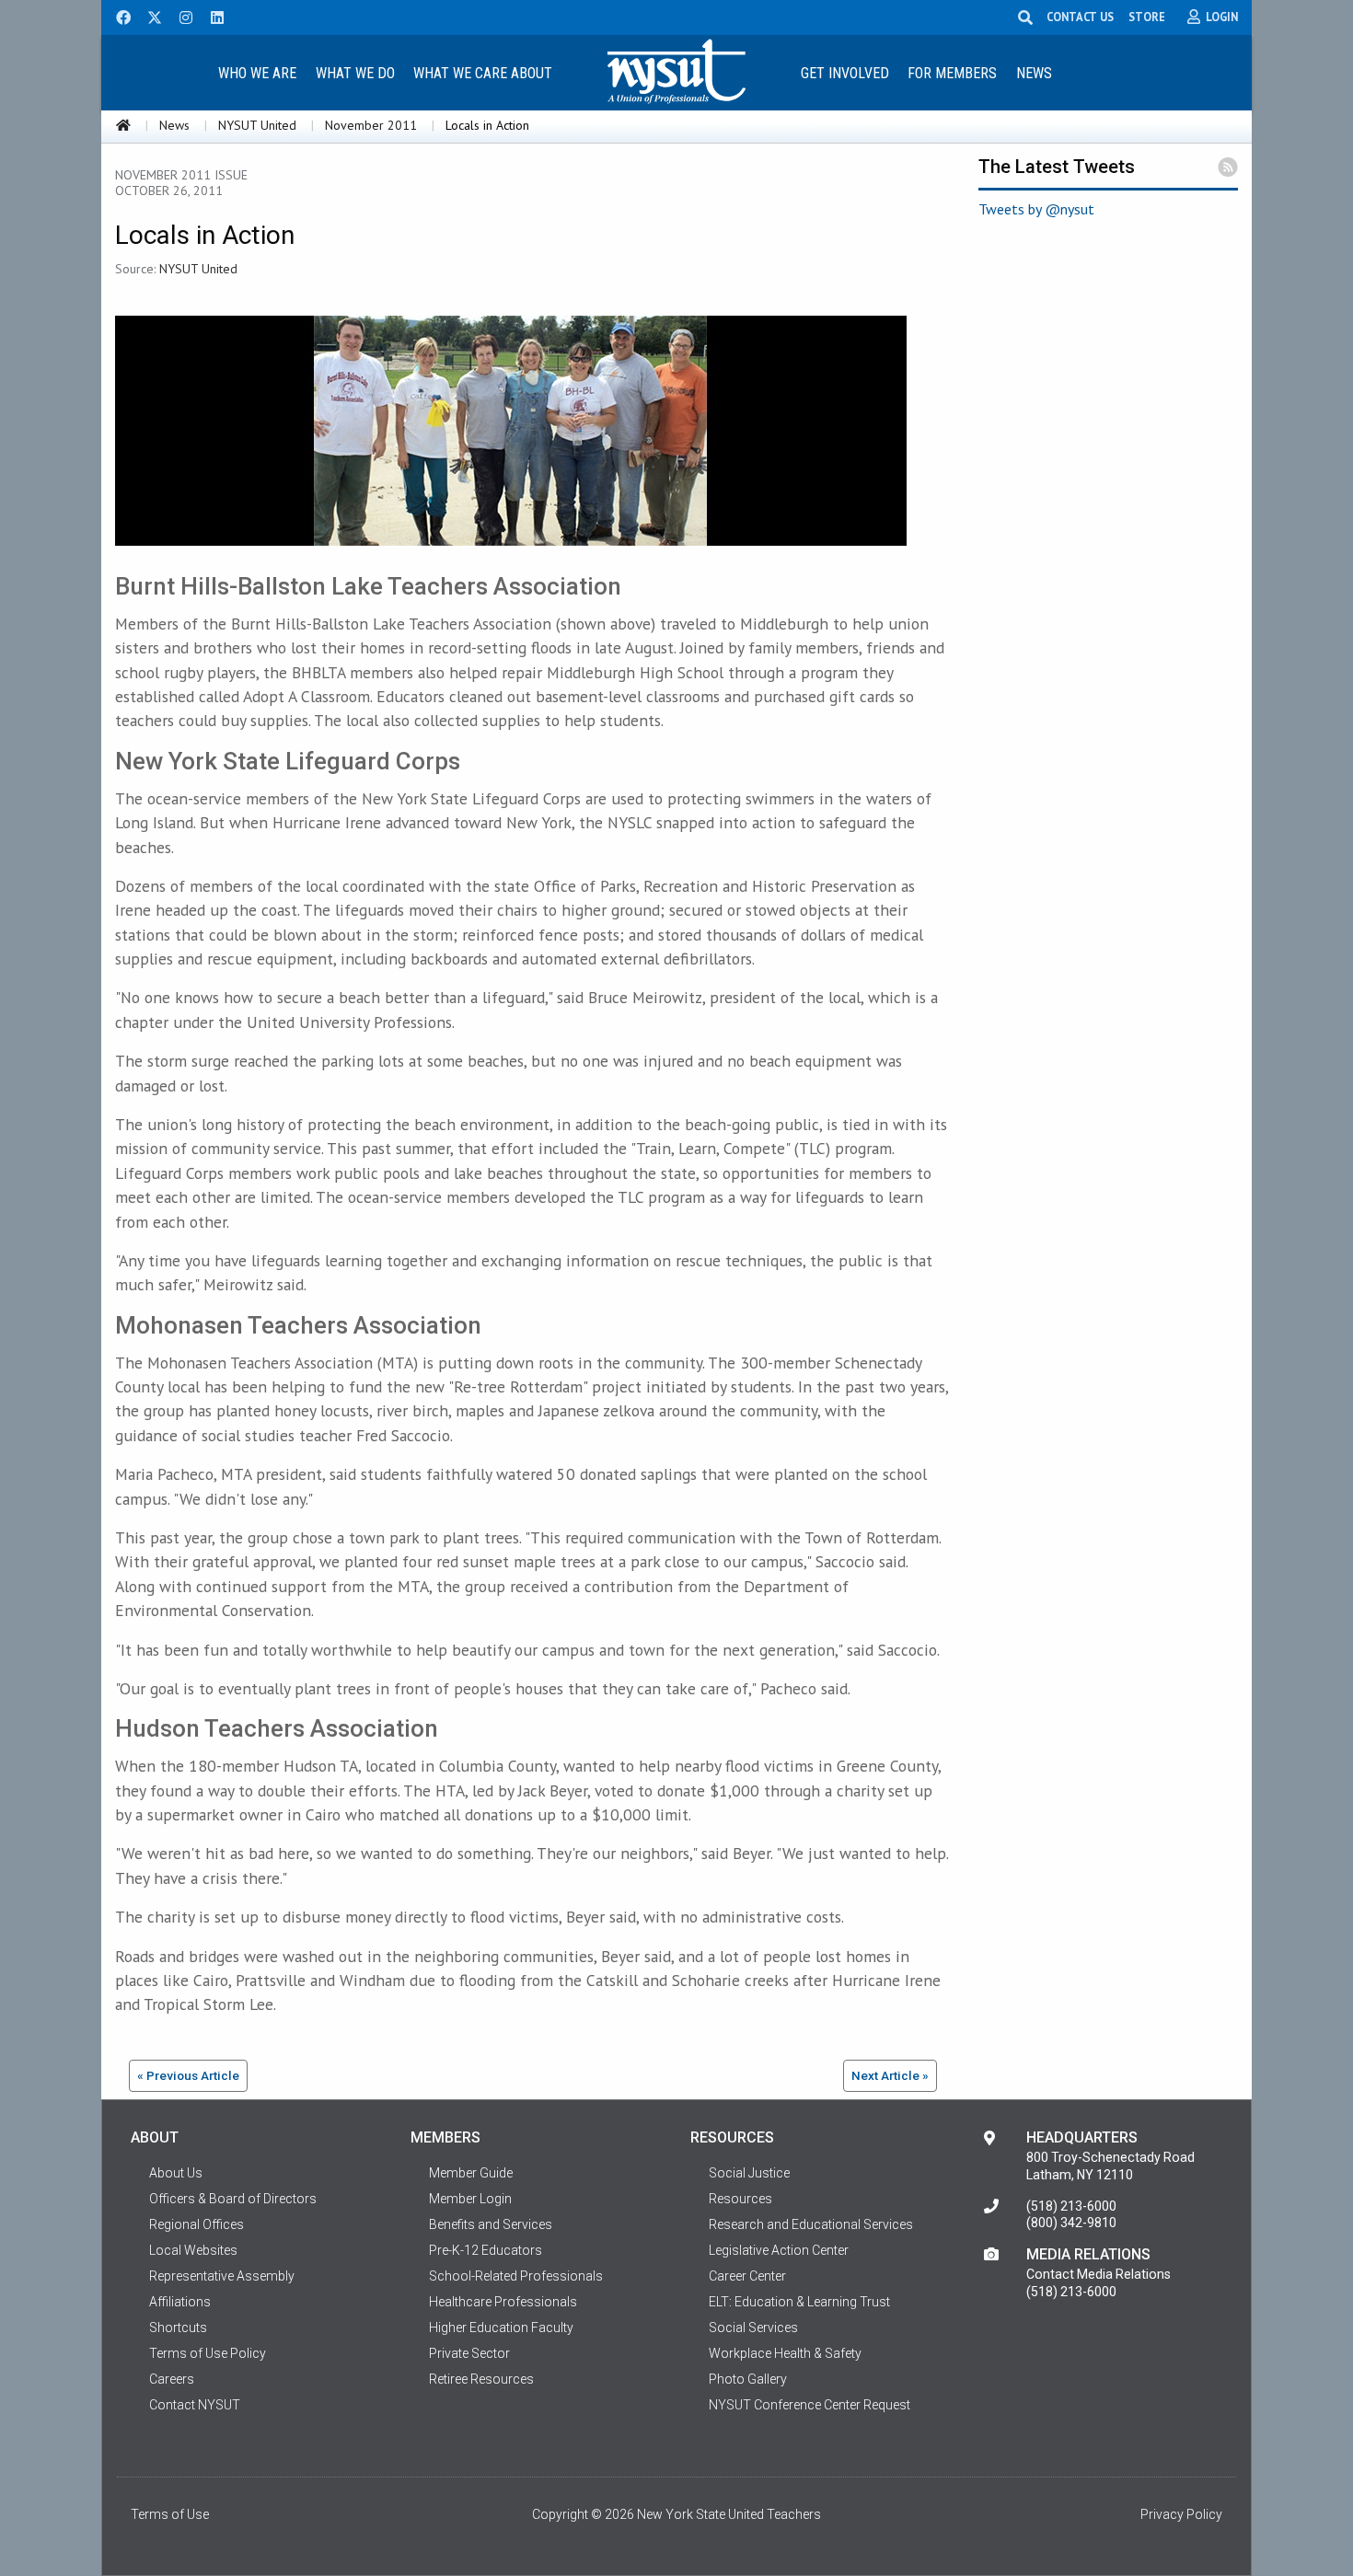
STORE (1147, 17)
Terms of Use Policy (208, 2353)
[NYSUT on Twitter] (148, 16)
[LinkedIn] (212, 16)
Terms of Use (170, 2514)
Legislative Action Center (779, 2250)
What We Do (355, 73)
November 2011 (371, 125)
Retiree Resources (481, 2379)
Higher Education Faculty (501, 2328)
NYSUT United (257, 125)
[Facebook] (117, 16)
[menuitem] (257, 72)
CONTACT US (1080, 17)
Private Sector (469, 2353)
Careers (172, 2379)
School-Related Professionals (516, 2276)
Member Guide (471, 2173)
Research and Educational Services (811, 2224)
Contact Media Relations (1099, 2274)
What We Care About (483, 73)
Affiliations (180, 2302)
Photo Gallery (748, 2379)
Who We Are (257, 73)
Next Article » (890, 2075)
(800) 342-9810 (1071, 2223)
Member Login (470, 2199)
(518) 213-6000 (1071, 2206)
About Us (176, 2173)
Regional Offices (197, 2224)
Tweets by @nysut (1036, 209)
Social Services (753, 2328)
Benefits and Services (491, 2224)
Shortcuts (178, 2328)
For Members (952, 73)
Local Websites (193, 2250)
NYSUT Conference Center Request (809, 2405)
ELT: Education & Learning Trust (799, 2302)
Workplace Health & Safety (785, 2353)
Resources (740, 2199)
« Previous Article (188, 2075)
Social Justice (749, 2173)
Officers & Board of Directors (233, 2199)
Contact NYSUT (195, 2405)
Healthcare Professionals (503, 2302)
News (1034, 73)
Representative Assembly (222, 2276)
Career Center (747, 2276)
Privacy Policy (1181, 2514)
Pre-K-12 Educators (486, 2250)
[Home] (123, 125)
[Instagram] (180, 16)
